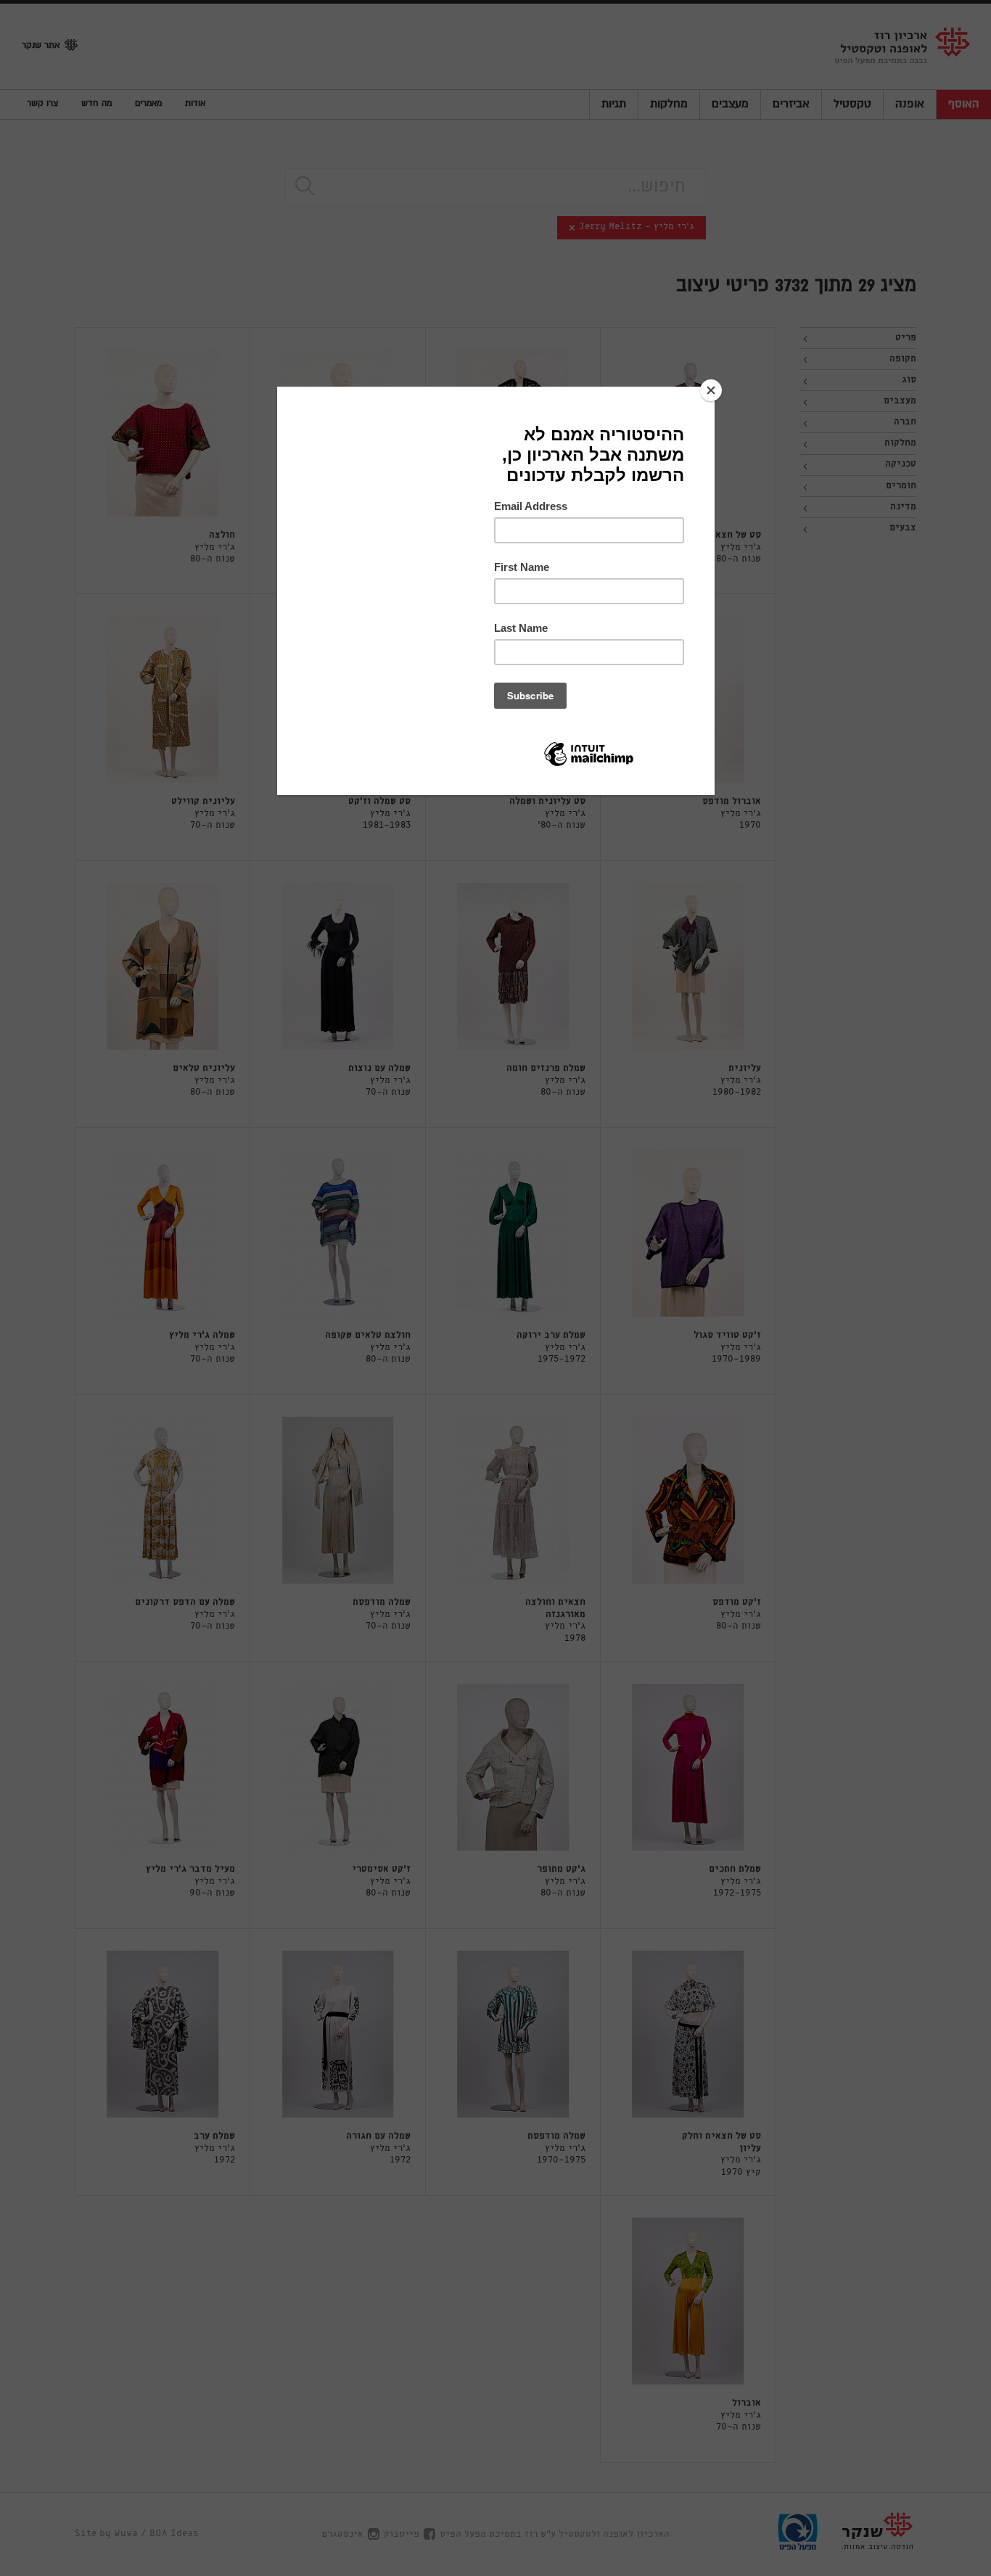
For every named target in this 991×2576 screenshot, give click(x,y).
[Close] (711, 390)
